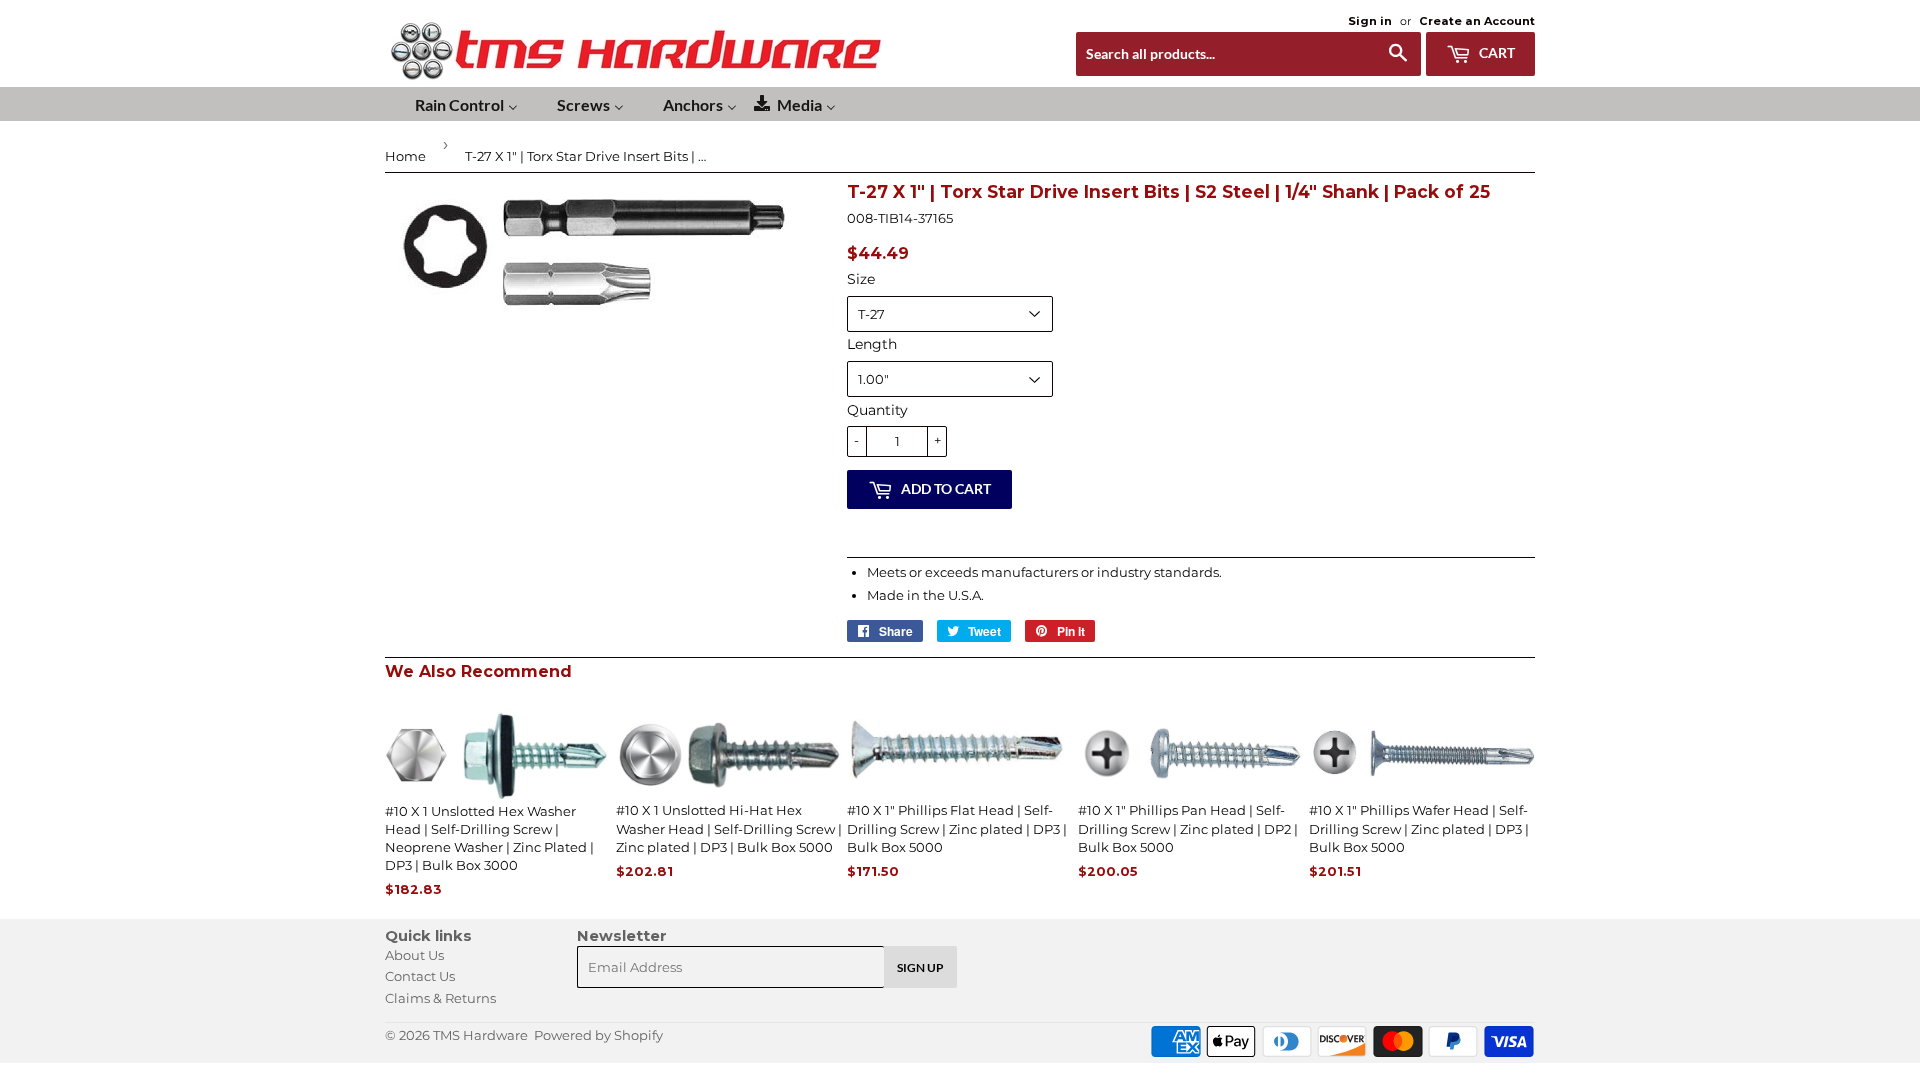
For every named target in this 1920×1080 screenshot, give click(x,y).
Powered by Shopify (598, 1035)
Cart (1495, 52)
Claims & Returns (440, 998)
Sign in (1370, 21)
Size (861, 279)
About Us (414, 955)
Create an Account (1477, 21)
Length (872, 344)
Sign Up (920, 967)
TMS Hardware (480, 1035)
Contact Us (420, 976)
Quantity (877, 410)
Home (405, 156)
